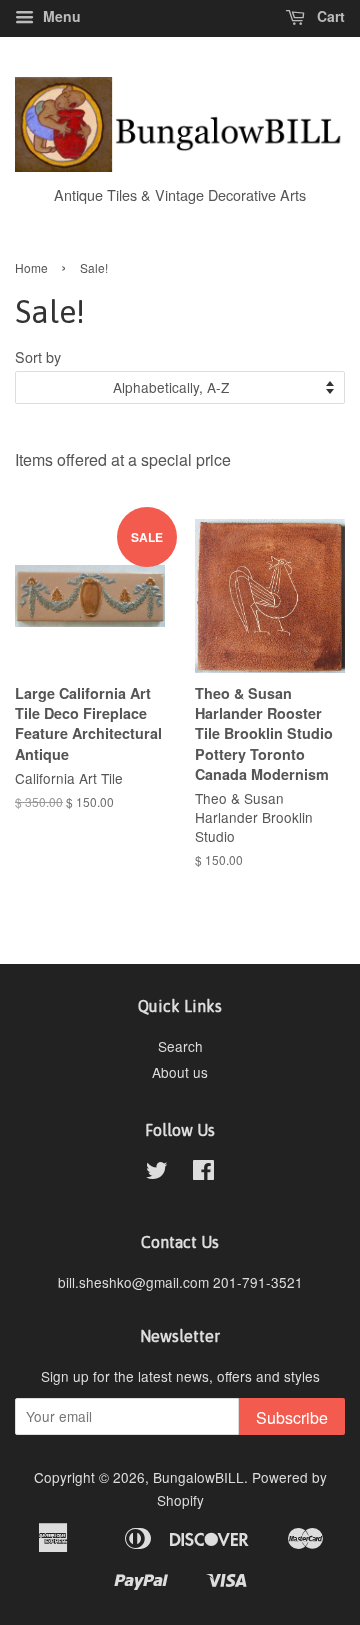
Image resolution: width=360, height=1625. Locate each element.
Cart (329, 16)
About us (180, 1072)
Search (180, 1046)
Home (31, 267)
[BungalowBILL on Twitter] (157, 1173)
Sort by (38, 356)
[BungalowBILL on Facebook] (203, 1173)
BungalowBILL (198, 1477)
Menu (60, 16)
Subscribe (292, 1417)
